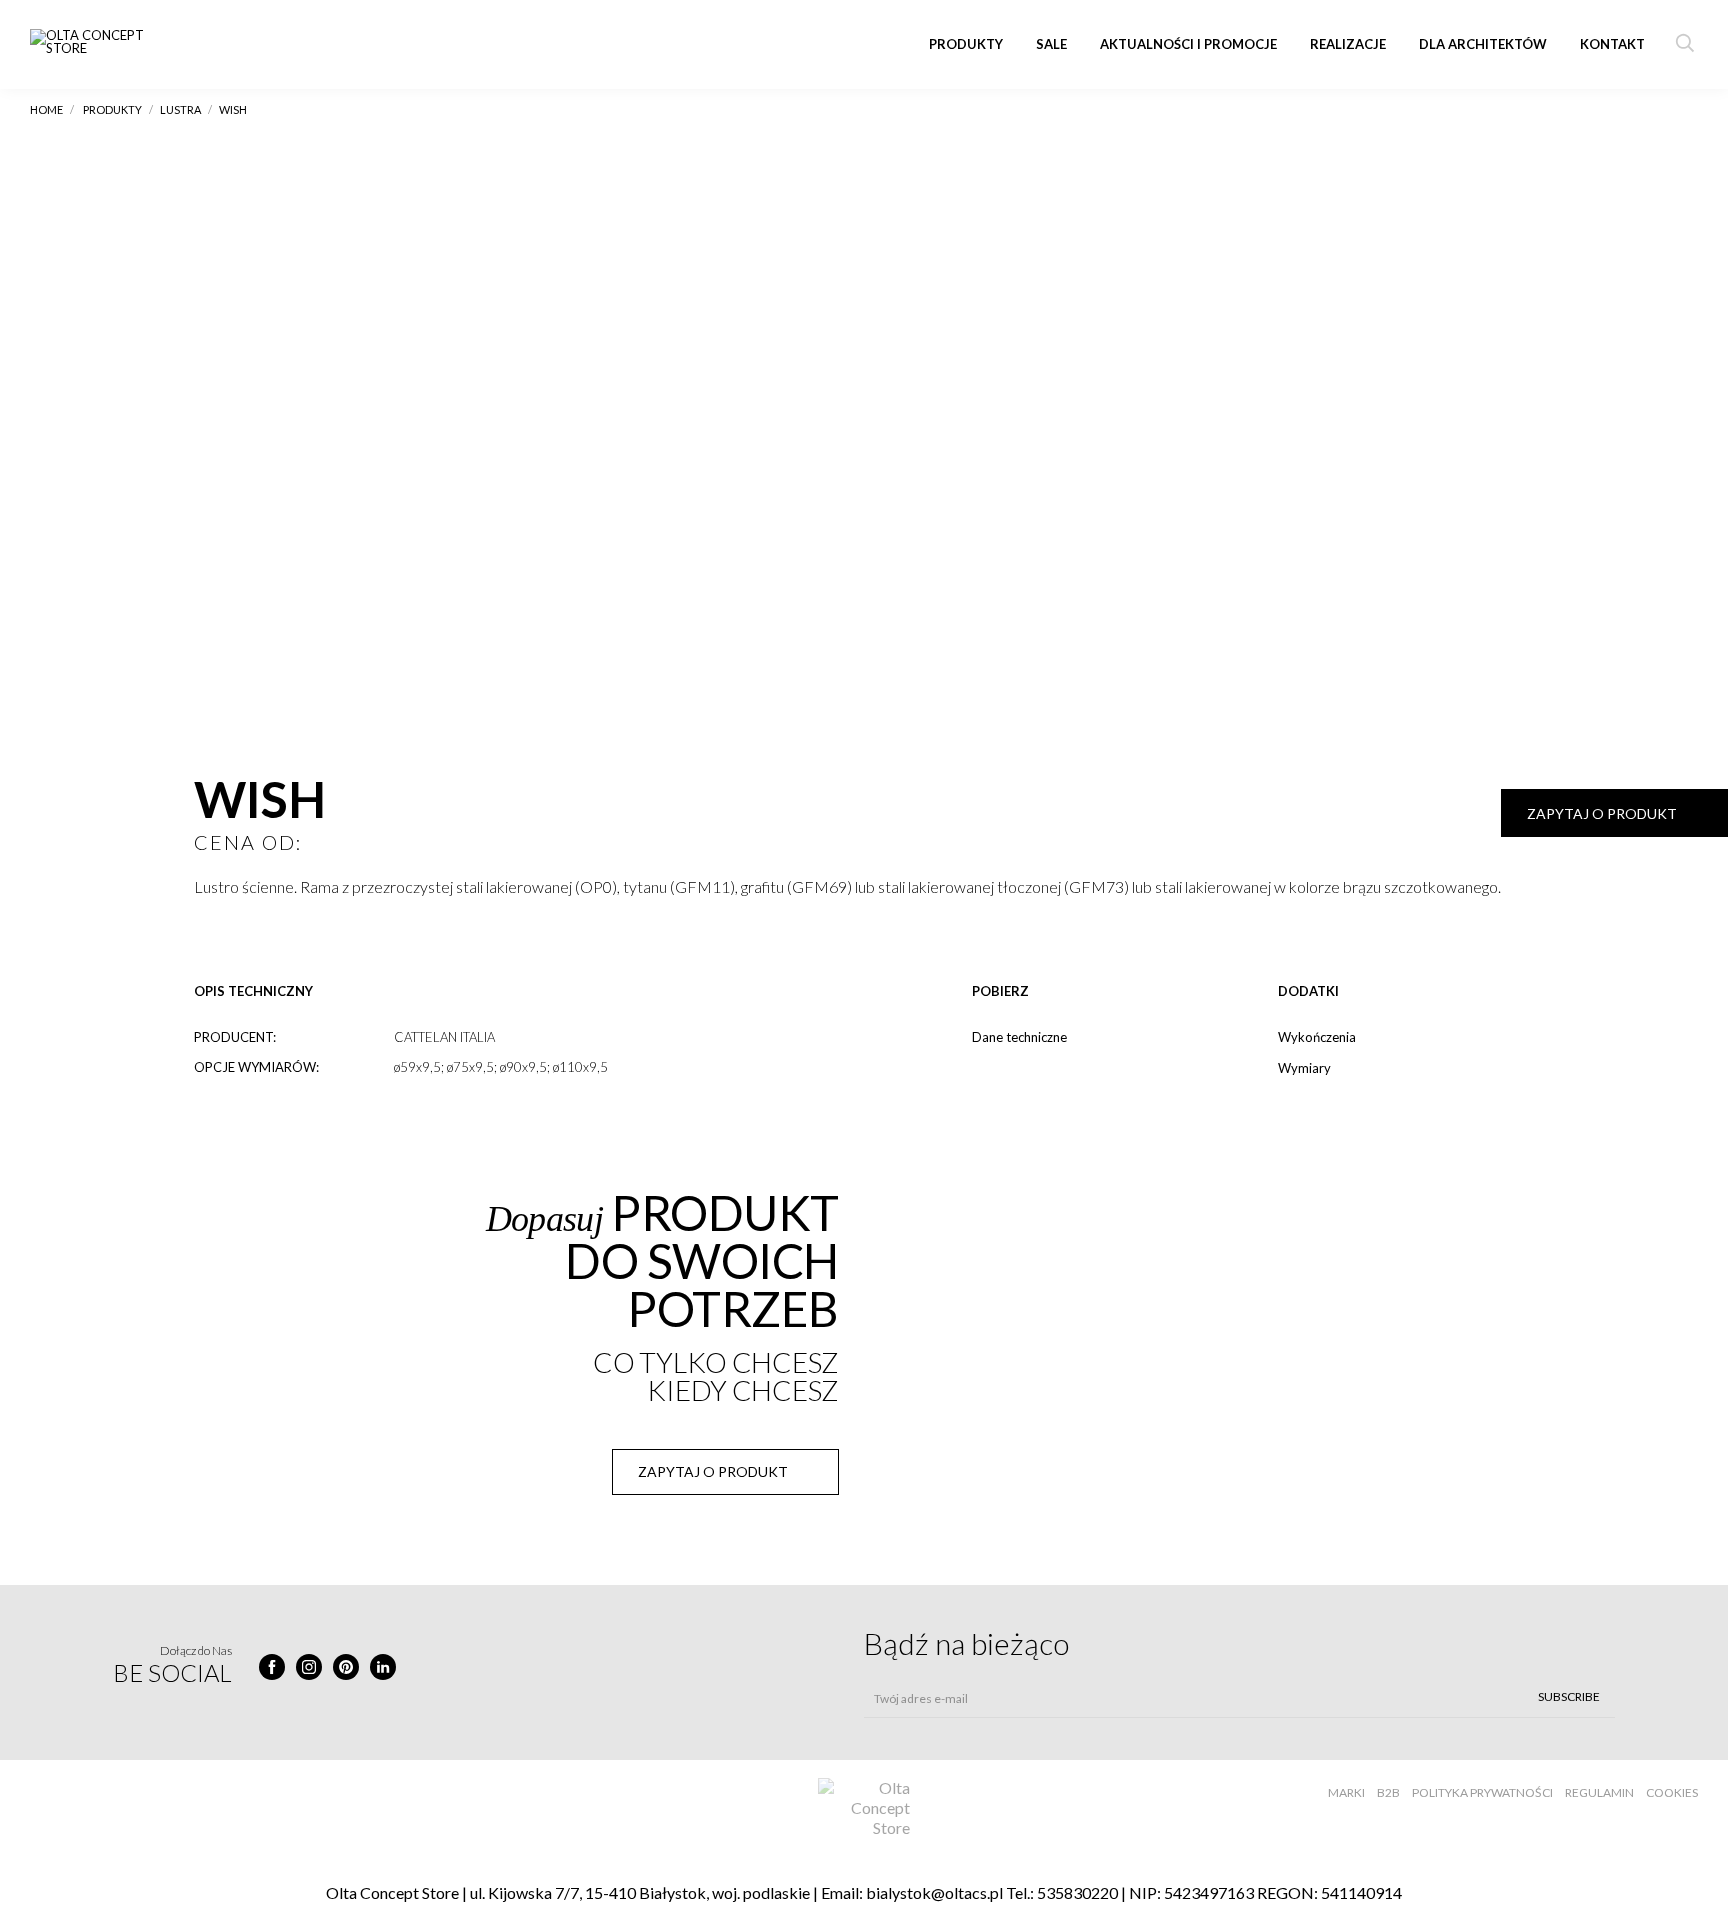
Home (46, 109)
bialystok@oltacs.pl (934, 1892)
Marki (1346, 1792)
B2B (1388, 1792)
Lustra (180, 109)
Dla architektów (1483, 44)
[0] (206, 928)
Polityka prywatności (1482, 1792)
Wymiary (1304, 1068)
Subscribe (1569, 1696)
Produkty (966, 44)
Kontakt (1612, 44)
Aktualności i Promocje (1188, 44)
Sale (1051, 44)
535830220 (1077, 1892)
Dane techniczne (1019, 1037)
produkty (112, 109)
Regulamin (1599, 1792)
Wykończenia (1317, 1037)
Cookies (1672, 1792)
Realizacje (1348, 44)
